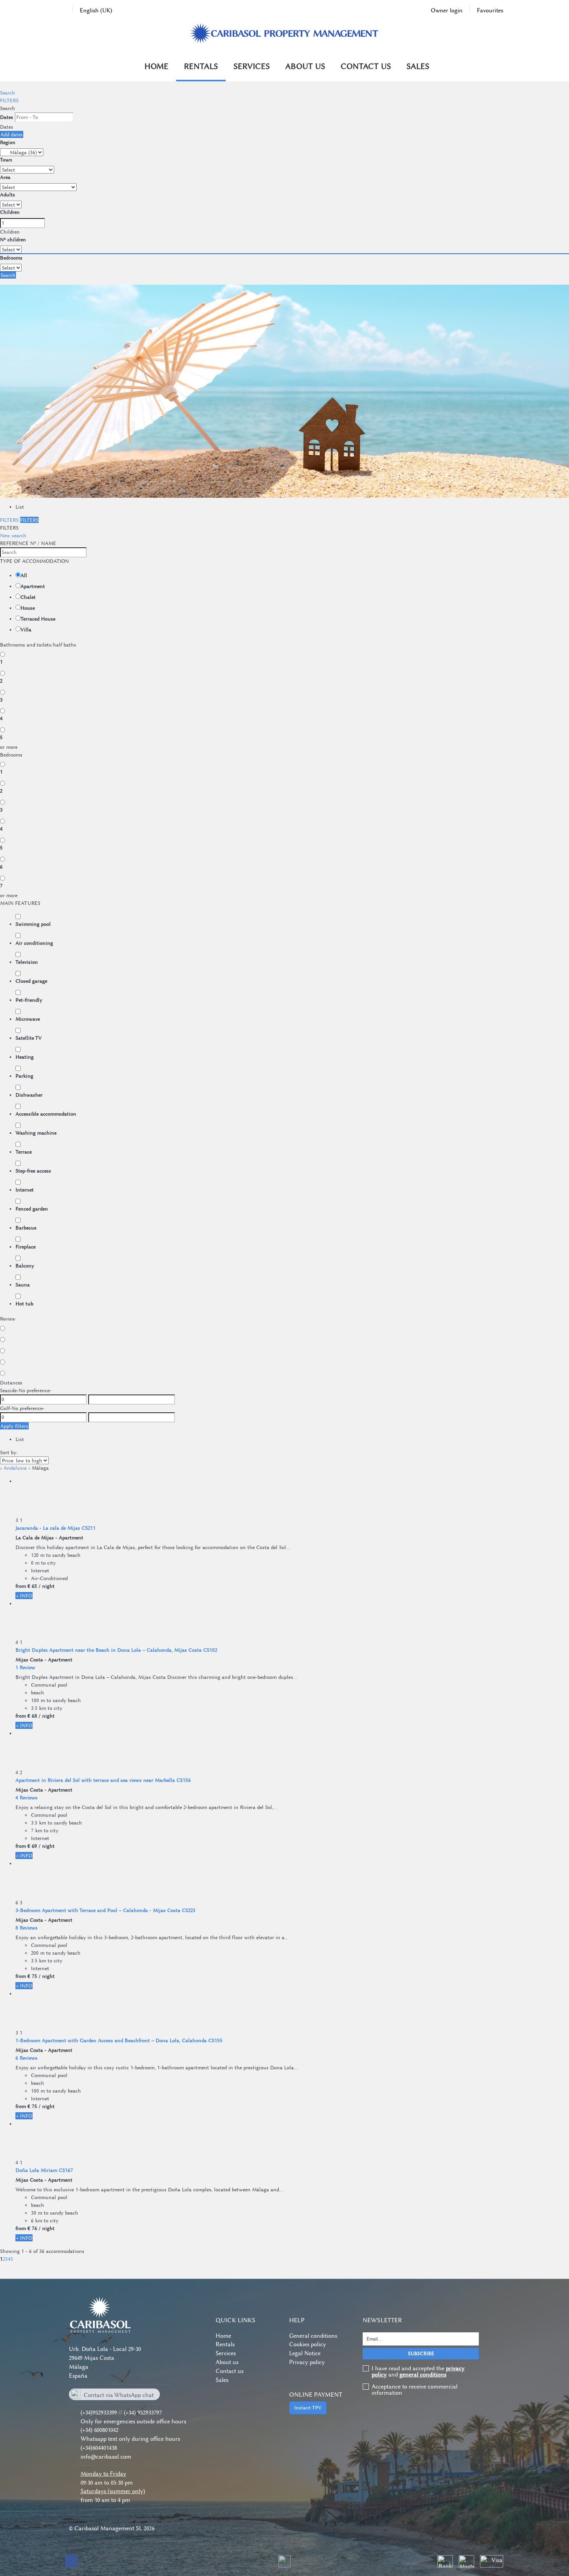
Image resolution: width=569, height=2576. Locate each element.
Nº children (13, 239)
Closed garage (31, 981)
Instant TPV (308, 2407)
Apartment (33, 586)
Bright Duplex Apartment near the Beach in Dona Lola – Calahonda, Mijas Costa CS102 (116, 1650)
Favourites (490, 10)
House (28, 608)
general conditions (423, 2375)
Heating (25, 1057)
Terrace (24, 1152)
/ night (47, 1586)
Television (27, 962)
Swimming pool (33, 924)
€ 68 (32, 1716)
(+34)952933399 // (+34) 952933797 (121, 2413)
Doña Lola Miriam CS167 (44, 2170)
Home (156, 66)
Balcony (25, 1266)
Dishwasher (29, 1095)
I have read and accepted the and (418, 2371)
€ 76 (32, 2228)
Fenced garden (32, 1209)
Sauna (23, 1285)
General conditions (313, 2336)
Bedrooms (11, 258)
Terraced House (38, 619)
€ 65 (32, 1586)
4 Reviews (27, 1797)
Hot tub (24, 1303)
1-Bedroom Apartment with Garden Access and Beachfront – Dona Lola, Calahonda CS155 (119, 2040)
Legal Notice (305, 2353)
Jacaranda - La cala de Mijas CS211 (56, 1528)
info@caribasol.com (106, 2457)
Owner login (447, 10)
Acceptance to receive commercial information (415, 2390)
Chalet (28, 597)
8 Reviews (27, 1928)
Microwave (28, 1019)
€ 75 (32, 1976)
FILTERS (9, 100)
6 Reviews (27, 2058)
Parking (24, 1076)
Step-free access (33, 1171)
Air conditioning (34, 943)
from (21, 1586)
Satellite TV (29, 1038)
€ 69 (32, 1846)
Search (8, 93)
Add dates (12, 134)
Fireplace (26, 1247)
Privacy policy (307, 2362)
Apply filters (14, 1426)
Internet (25, 1190)
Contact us (366, 66)
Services (252, 66)
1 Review (25, 1667)
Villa (26, 629)
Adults (8, 194)
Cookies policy (308, 2344)
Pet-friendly (29, 1000)
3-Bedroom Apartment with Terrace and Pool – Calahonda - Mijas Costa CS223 (105, 1910)
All (24, 575)
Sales (418, 66)
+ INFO (24, 1596)
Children (10, 212)
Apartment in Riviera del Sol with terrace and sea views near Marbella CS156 (103, 1780)
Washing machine (36, 1133)
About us (305, 66)
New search (13, 535)
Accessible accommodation (46, 1114)
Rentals (201, 66)
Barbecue (26, 1228)
